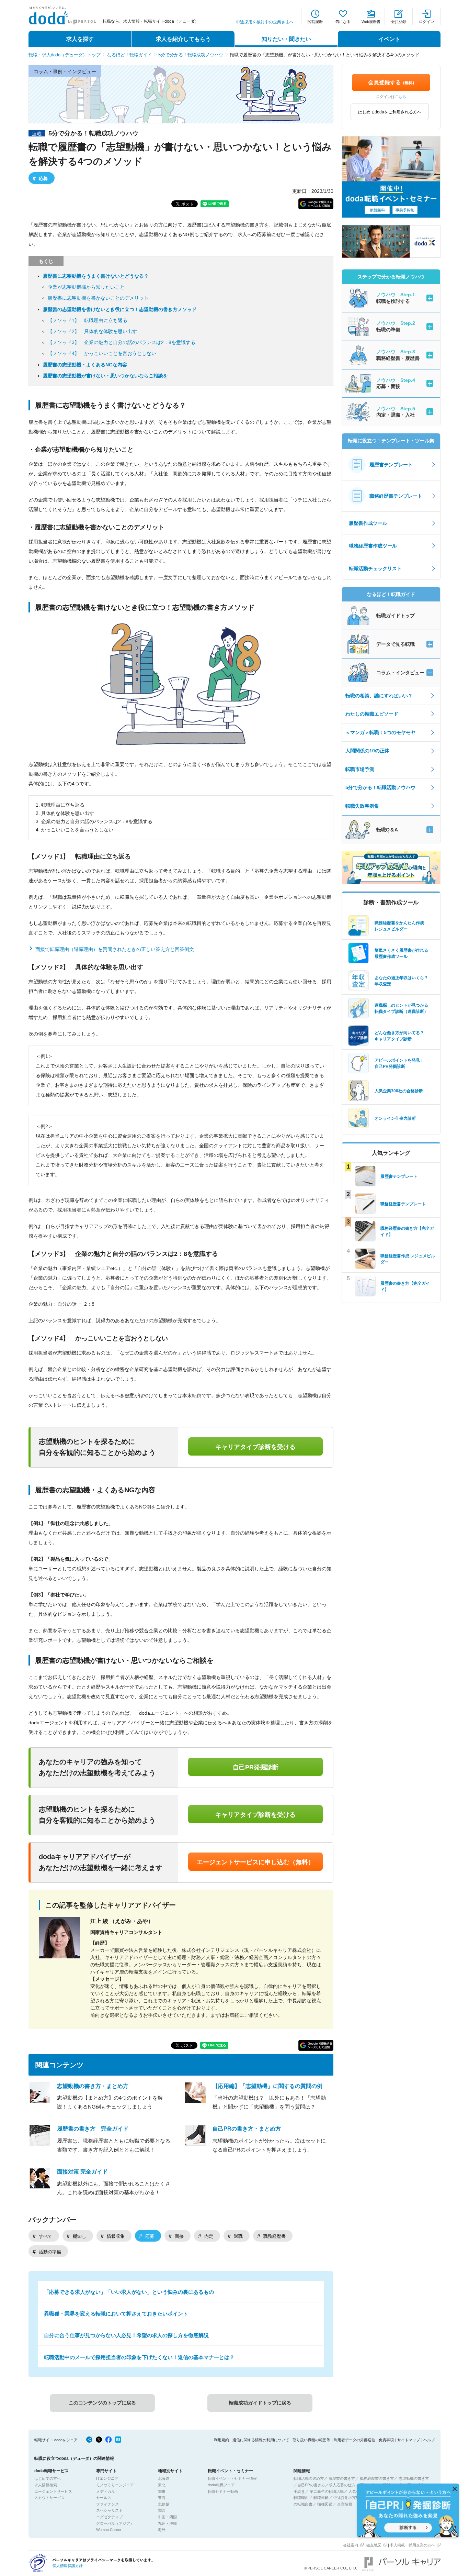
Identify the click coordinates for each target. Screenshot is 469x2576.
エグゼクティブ (109, 2517)
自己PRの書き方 (311, 2485)
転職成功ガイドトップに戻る (260, 2403)
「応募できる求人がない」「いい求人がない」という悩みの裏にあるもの (129, 2292)
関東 (162, 2491)
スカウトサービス (49, 2498)
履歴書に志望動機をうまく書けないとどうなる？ (96, 276)
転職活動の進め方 (309, 2478)
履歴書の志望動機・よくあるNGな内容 (85, 365)
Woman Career (109, 2530)
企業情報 (345, 2504)
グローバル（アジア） (115, 2523)
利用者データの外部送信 (354, 2440)
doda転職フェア (221, 2485)
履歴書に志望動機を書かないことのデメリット (98, 298)
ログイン (426, 22)
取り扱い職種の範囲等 (311, 2440)
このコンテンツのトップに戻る (102, 2403)
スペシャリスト (109, 2510)
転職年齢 (321, 2498)
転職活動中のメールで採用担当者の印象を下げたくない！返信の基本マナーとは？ (139, 2357)
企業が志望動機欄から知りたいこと (86, 287)
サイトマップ (409, 2440)
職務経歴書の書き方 (377, 2478)
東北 (162, 2485)
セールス (104, 2498)
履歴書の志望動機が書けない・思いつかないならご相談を (105, 376)
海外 (162, 2530)
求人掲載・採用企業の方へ (412, 2545)
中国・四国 (167, 2517)
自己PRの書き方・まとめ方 (247, 2129)
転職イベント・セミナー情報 (232, 2478)
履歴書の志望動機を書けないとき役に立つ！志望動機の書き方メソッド (120, 309)
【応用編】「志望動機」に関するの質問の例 (267, 2086)
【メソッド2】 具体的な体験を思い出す (92, 331)
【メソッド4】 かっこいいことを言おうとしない (102, 353)
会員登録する (391, 82)
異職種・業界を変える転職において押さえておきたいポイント (116, 2314)
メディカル (106, 2491)
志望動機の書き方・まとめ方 (93, 2086)
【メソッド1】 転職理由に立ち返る (88, 320)
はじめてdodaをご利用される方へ (390, 112)
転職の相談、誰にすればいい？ (379, 696)
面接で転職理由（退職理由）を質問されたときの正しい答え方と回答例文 (115, 949)
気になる (343, 22)
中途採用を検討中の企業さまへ (265, 22)
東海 (162, 2498)
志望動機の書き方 (414, 2478)
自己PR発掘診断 (256, 1767)
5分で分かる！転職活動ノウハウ (380, 787)
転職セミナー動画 (223, 2491)
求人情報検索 (46, 2485)
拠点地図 (374, 2545)
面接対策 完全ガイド (82, 2172)
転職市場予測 (360, 769)
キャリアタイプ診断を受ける (255, 1447)
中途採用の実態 (347, 2498)
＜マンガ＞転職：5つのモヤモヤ (380, 732)
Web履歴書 (371, 22)
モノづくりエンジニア (115, 2485)
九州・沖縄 (167, 2523)
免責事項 (386, 2440)
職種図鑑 (325, 2504)
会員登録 (399, 22)
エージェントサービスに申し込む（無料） (255, 1862)
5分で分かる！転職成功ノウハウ (191, 55)
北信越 (164, 2504)
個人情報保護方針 (68, 2566)
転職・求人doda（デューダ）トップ (65, 55)
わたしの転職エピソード (372, 714)
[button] (316, 204)
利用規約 (221, 2440)
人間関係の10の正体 (367, 751)
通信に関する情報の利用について (261, 2440)
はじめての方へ (48, 2478)
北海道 (164, 2478)
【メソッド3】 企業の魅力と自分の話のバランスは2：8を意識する (122, 342)
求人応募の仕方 (342, 2485)
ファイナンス (107, 2504)
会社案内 (351, 2545)
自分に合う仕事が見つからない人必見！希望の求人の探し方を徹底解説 (126, 2335)
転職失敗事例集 (362, 806)
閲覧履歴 (315, 22)
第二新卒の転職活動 (327, 2491)
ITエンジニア (107, 2478)
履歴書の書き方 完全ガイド (93, 2129)
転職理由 (301, 2498)
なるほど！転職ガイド (129, 55)
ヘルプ (429, 2440)
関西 (162, 2510)
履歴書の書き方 (342, 2478)
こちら (401, 97)
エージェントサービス (53, 2491)
